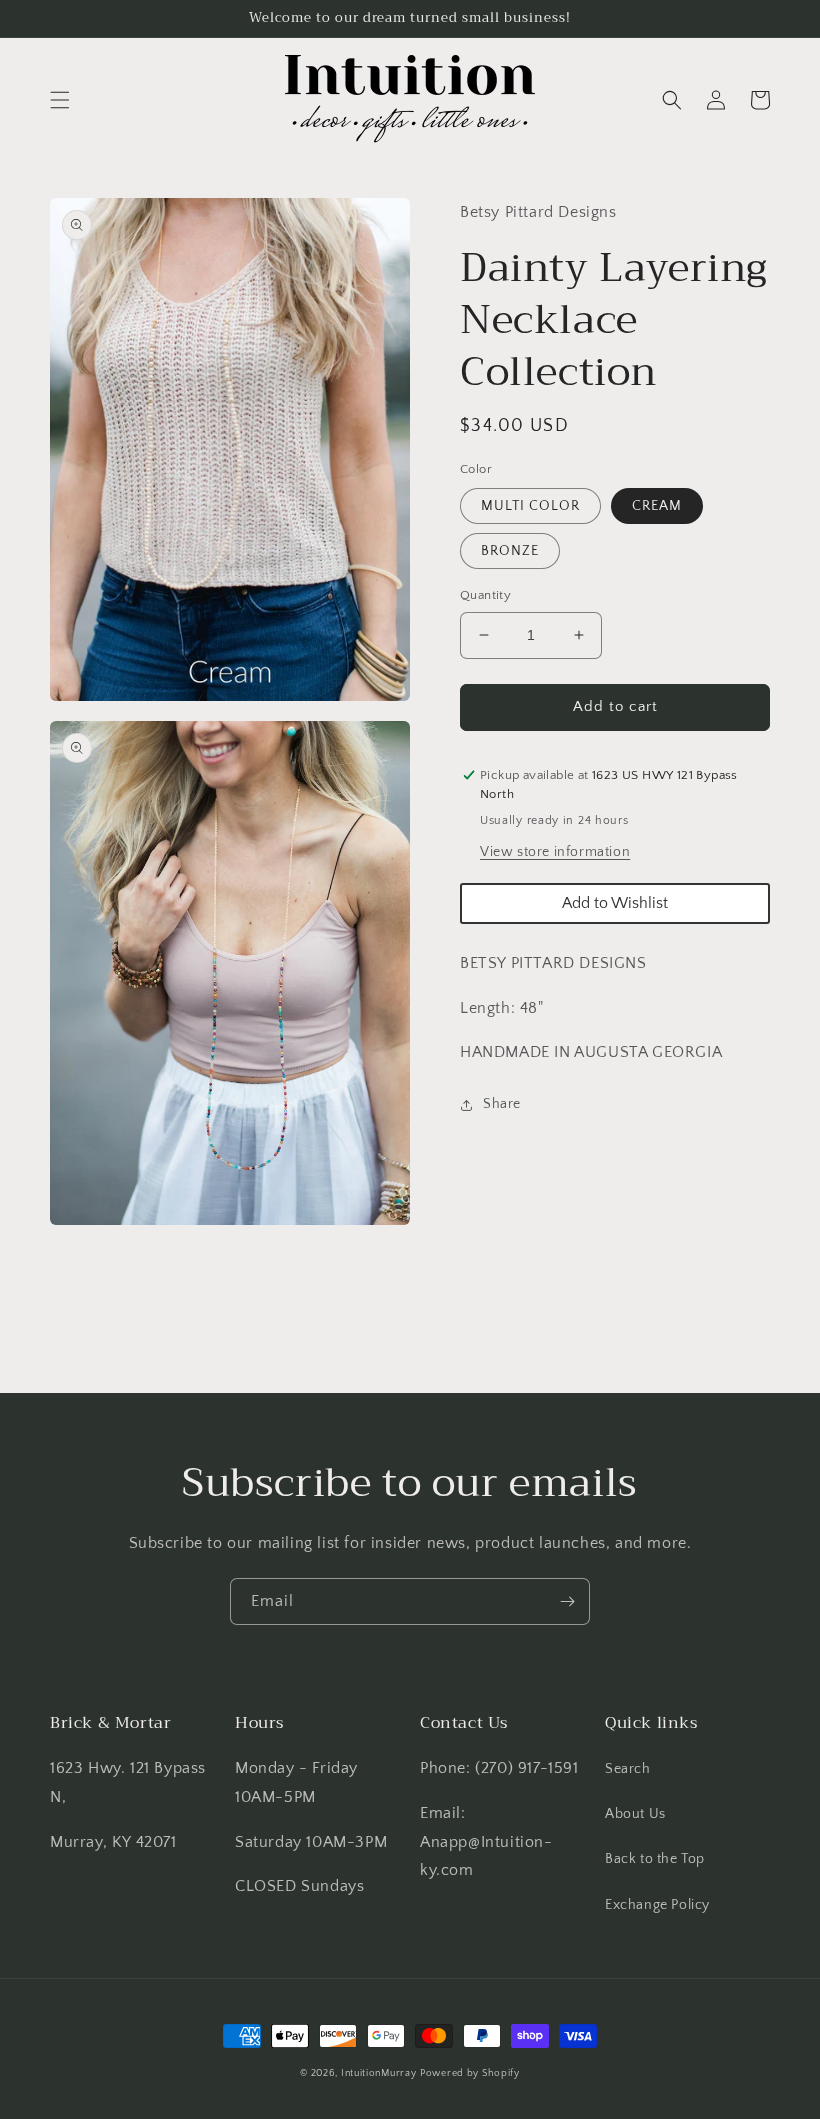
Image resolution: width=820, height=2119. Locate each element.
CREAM (657, 506)
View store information (555, 852)
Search (628, 1769)
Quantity (485, 595)
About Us (635, 1814)
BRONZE (510, 551)
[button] (60, 100)
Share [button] (502, 1104)
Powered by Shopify (470, 2073)
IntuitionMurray (379, 2073)
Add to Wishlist (615, 903)
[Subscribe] (567, 1601)
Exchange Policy (657, 1905)
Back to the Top (655, 1859)
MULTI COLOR (530, 506)
